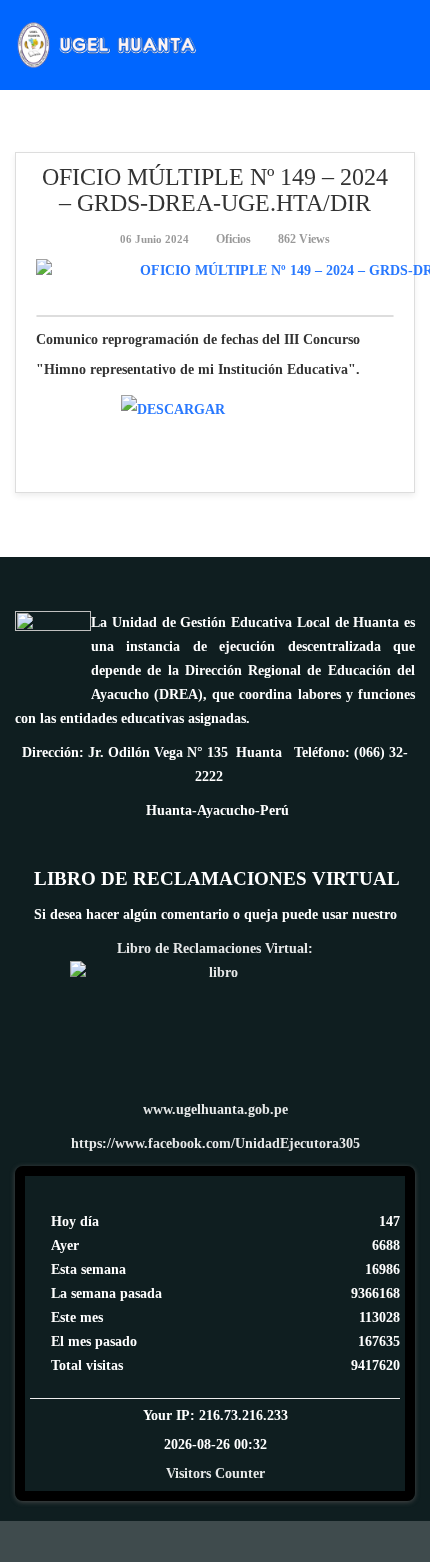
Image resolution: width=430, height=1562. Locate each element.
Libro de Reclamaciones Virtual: (215, 948)
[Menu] (407, 43)
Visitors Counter (215, 1473)
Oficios (233, 239)
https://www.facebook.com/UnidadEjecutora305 (215, 1143)
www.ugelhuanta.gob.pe (215, 1109)
